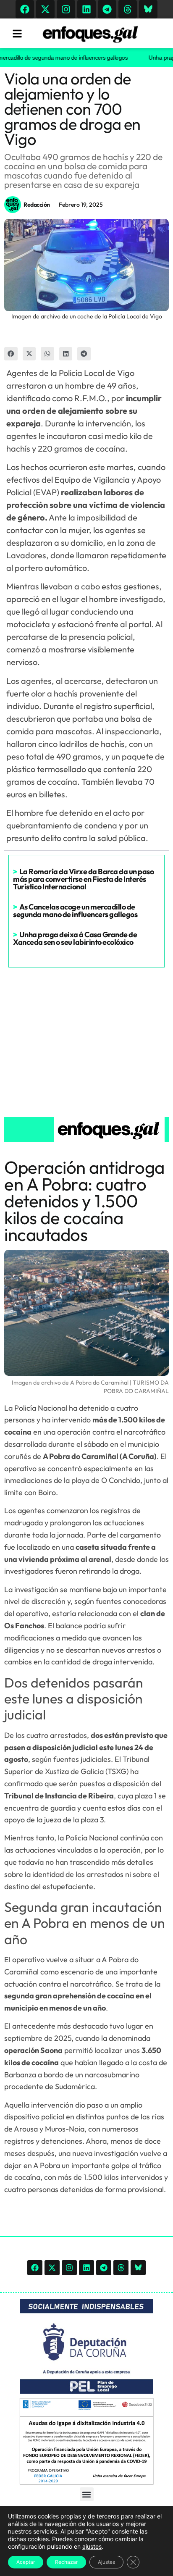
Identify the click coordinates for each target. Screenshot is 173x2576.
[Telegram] (107, 9)
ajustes (92, 2546)
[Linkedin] (86, 9)
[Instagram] (66, 9)
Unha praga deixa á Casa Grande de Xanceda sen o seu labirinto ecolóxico (75, 938)
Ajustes (106, 2562)
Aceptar (26, 2562)
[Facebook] (25, 9)
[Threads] (128, 9)
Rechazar (66, 2562)
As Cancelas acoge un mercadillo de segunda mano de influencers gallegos (75, 911)
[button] (11, 354)
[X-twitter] (45, 9)
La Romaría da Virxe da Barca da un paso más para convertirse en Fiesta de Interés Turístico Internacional (83, 879)
